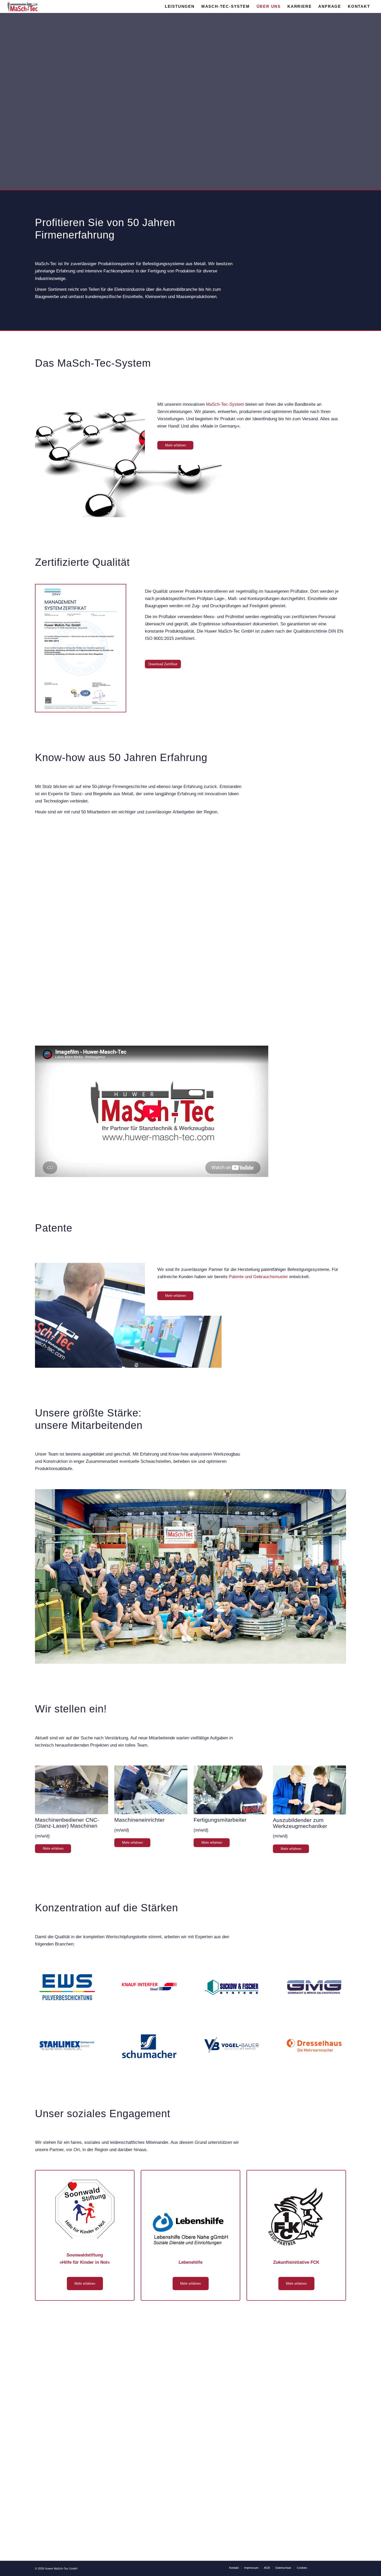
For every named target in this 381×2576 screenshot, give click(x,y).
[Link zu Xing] (319, 2567)
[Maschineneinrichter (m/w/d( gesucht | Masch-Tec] (151, 1790)
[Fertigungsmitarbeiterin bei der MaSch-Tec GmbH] (230, 1790)
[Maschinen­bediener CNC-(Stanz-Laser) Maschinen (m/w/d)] (72, 1790)
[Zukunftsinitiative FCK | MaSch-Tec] (296, 2217)
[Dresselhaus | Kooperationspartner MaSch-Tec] (314, 2046)
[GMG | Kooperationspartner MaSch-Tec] (314, 1987)
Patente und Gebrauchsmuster (258, 1277)
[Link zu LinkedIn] (327, 2567)
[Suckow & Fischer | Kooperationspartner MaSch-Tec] (232, 1987)
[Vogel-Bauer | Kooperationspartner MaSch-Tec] (232, 2046)
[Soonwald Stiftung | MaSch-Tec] (85, 2209)
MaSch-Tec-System (225, 404)
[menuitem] (180, 6)
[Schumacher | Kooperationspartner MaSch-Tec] (149, 2046)
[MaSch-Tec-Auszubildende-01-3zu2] (309, 1790)
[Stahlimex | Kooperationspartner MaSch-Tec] (67, 2046)
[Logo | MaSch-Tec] (23, 6)
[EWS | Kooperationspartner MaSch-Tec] (67, 1987)
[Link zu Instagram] (334, 2567)
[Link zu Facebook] (342, 2567)
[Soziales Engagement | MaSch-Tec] (190, 2229)
